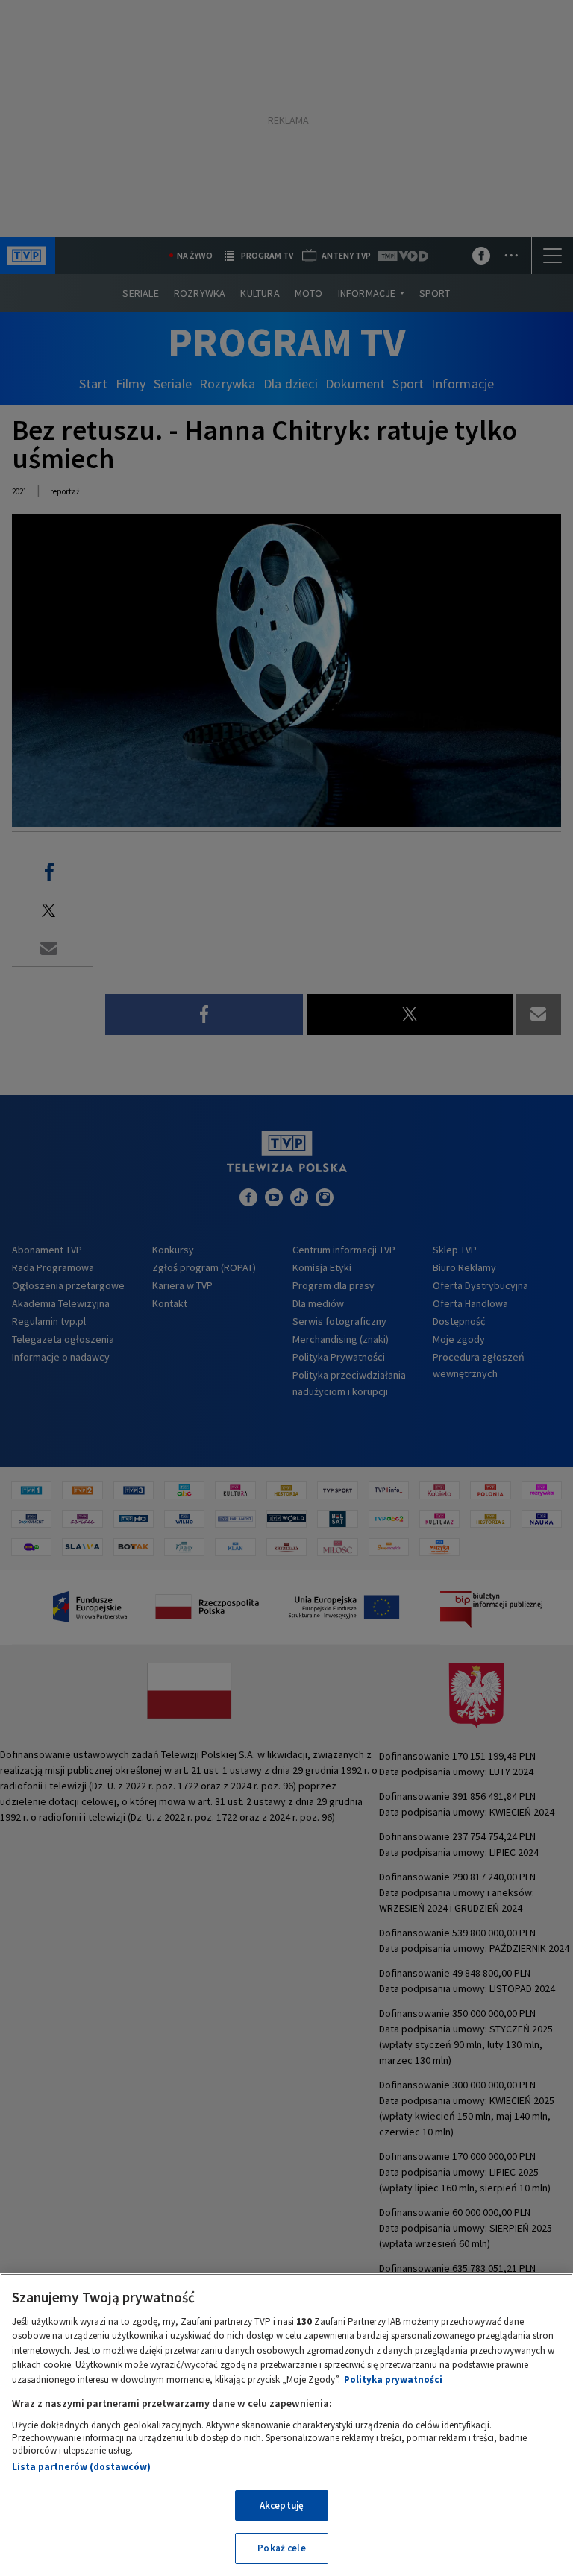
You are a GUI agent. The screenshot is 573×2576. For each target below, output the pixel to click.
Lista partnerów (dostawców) (81, 2467)
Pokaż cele (281, 2548)
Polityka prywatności (393, 2380)
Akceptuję (282, 2506)
